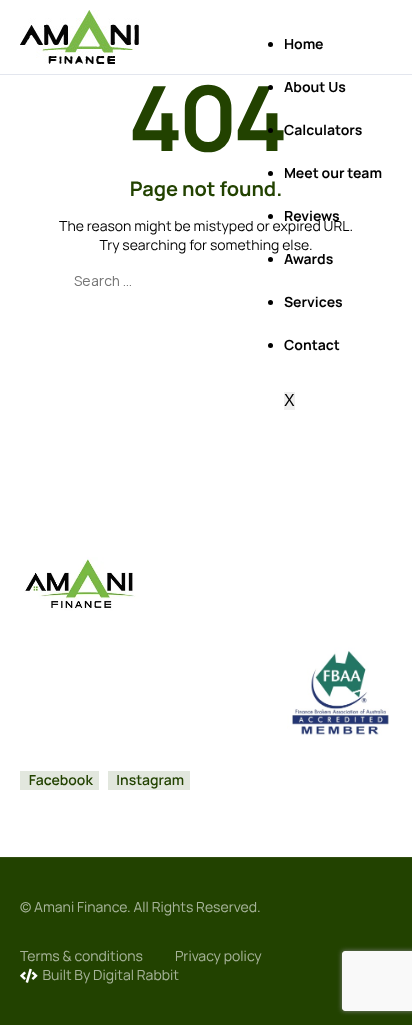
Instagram (149, 780)
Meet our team (333, 173)
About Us (315, 87)
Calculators (323, 130)
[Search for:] (206, 280)
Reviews (312, 216)
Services (313, 302)
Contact (312, 345)
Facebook (59, 780)
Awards (308, 259)
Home (304, 44)
